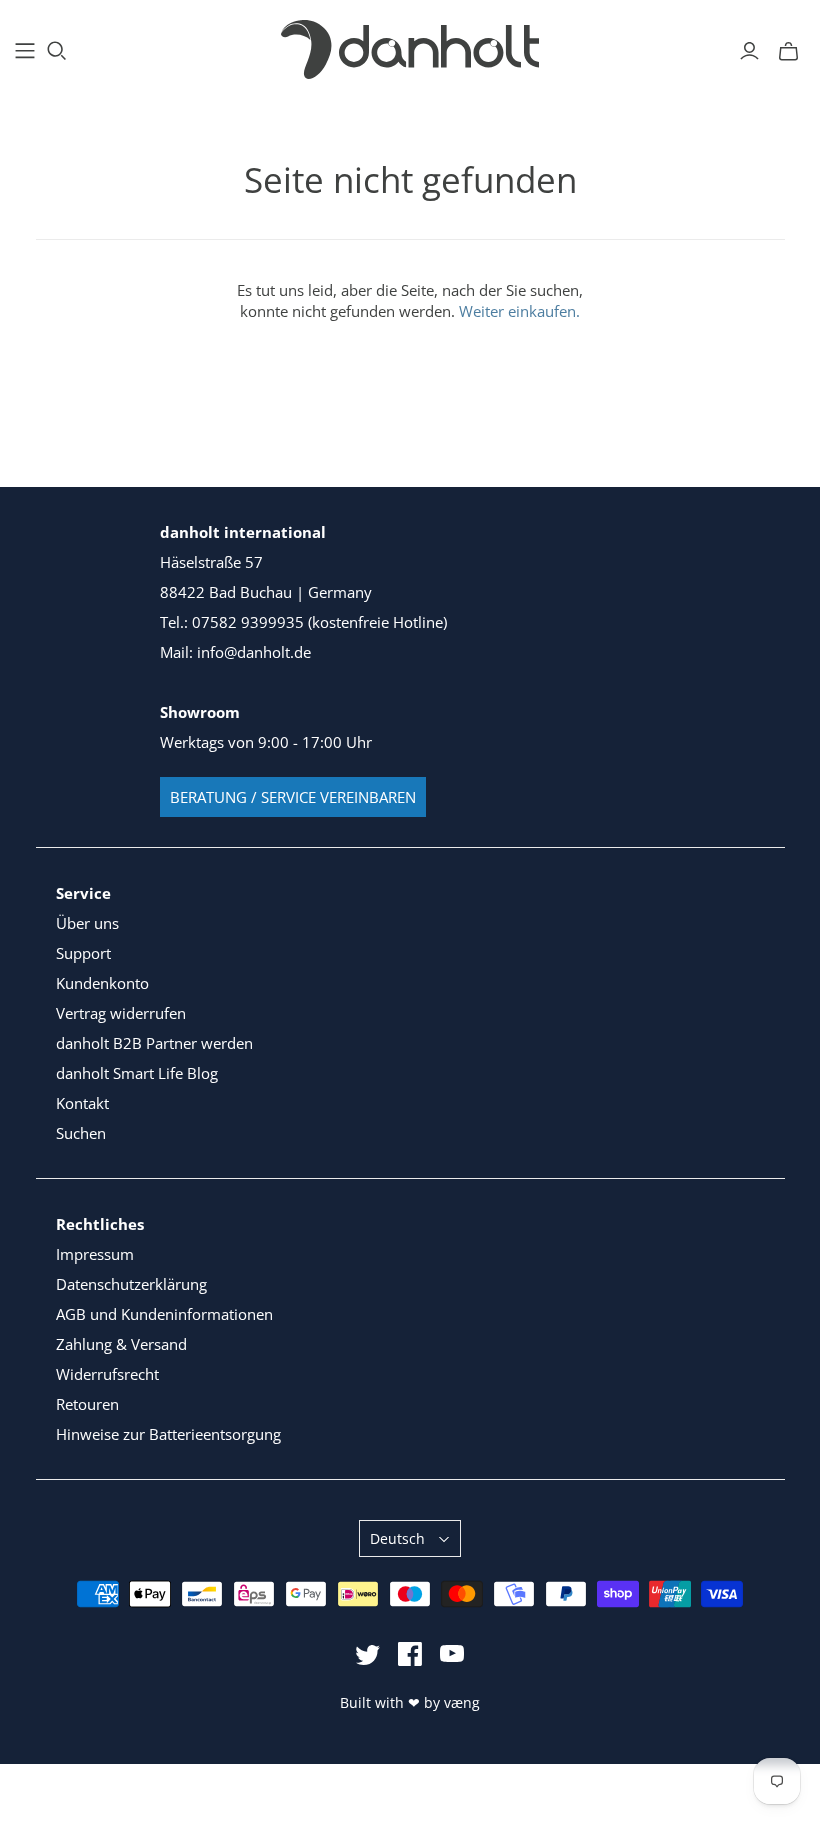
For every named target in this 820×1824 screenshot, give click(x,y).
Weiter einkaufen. (519, 311)
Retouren (87, 1404)
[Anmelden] (749, 51)
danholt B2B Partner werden (154, 1043)
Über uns (87, 923)
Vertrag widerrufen (121, 1013)
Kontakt (82, 1103)
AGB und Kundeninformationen (164, 1314)
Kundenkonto (102, 983)
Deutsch (397, 1538)
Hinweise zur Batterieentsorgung (168, 1434)
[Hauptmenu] (25, 51)
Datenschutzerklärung (131, 1284)
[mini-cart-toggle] (788, 51)
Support (83, 953)
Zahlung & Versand (121, 1344)
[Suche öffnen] (57, 51)
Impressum (95, 1254)
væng (462, 1702)
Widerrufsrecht (107, 1374)
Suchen (81, 1133)
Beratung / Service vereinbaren (293, 797)
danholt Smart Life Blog (137, 1073)
